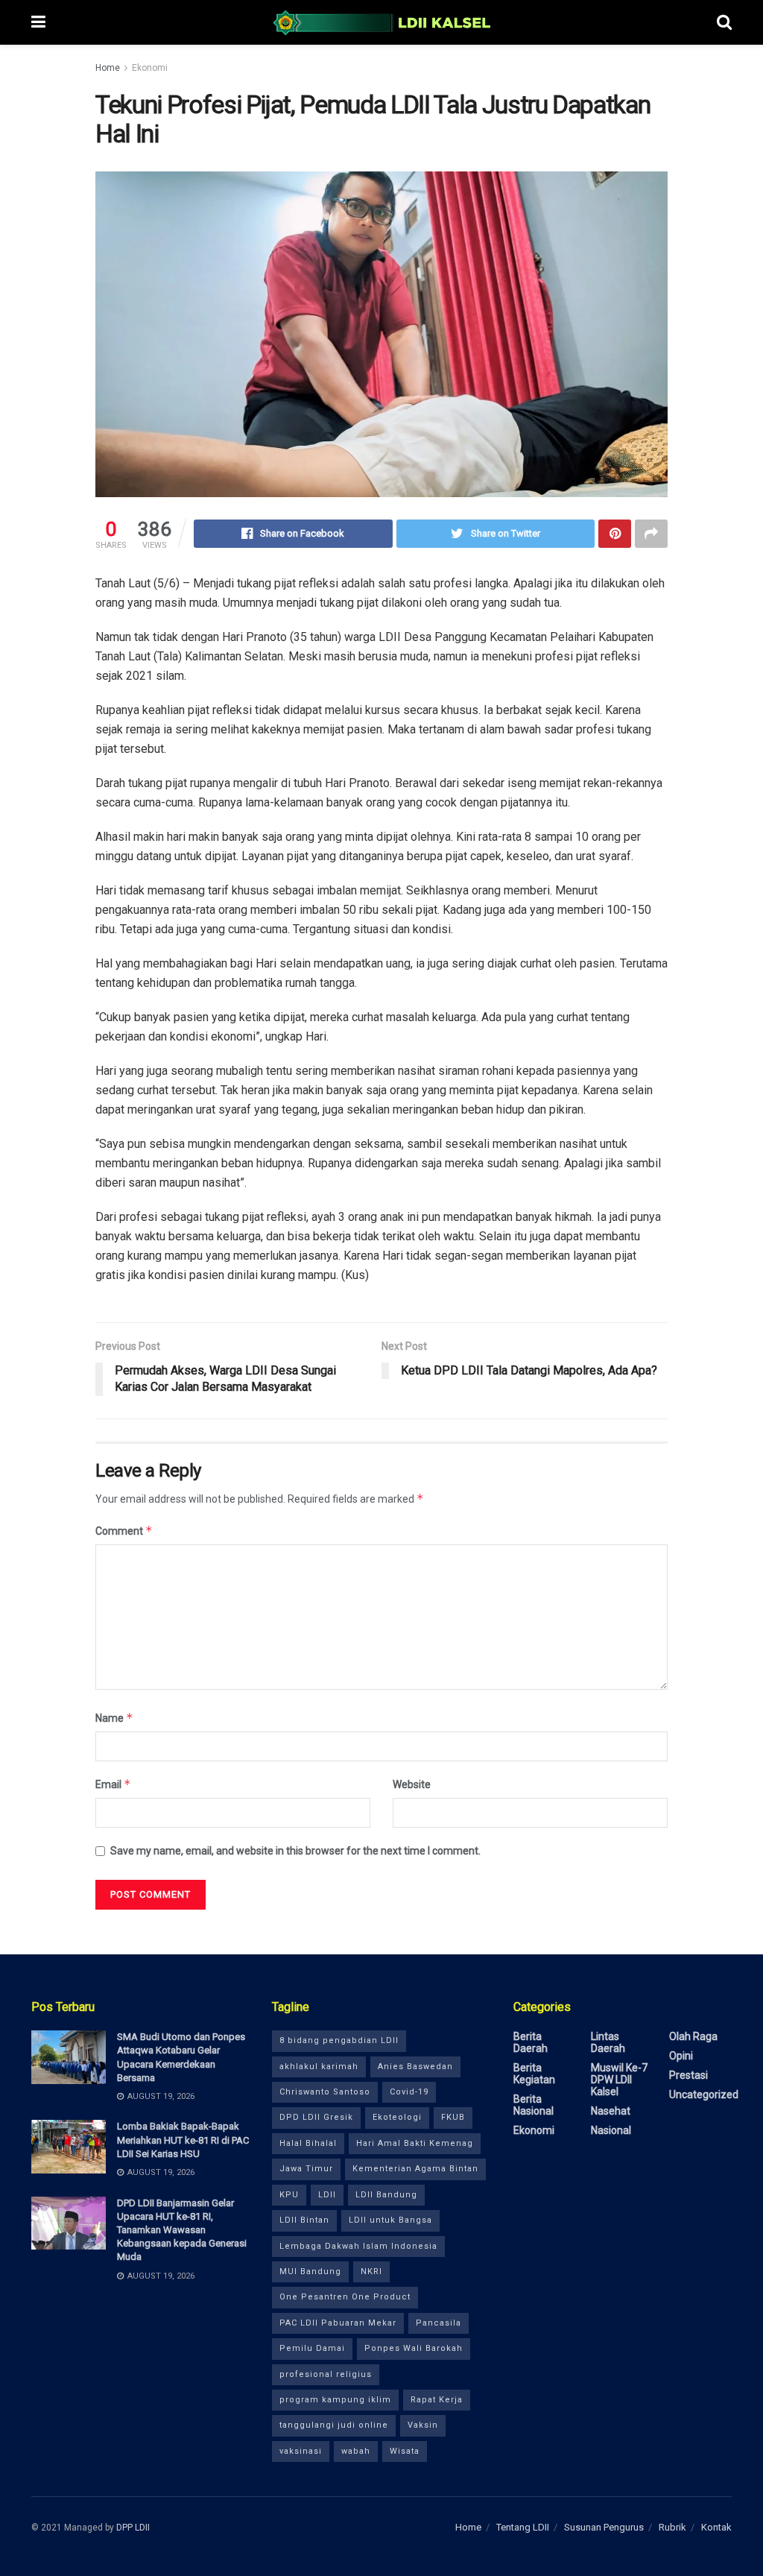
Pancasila (439, 2323)
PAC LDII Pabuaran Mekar (338, 2323)
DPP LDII (133, 2528)
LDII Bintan (304, 2220)
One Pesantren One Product (345, 2297)
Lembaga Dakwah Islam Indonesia (358, 2246)
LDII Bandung (386, 2195)
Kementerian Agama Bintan (415, 2169)
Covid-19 (409, 2092)
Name (114, 1718)
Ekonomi (150, 68)
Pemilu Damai (312, 2348)
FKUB (453, 2117)
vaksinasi (301, 2451)
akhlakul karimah (319, 2067)
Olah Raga (693, 2036)
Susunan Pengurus (604, 2527)
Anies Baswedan (415, 2067)
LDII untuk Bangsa (390, 2220)
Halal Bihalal (308, 2143)
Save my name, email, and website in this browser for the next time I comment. (295, 1851)
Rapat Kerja (437, 2400)
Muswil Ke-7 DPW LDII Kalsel (619, 2080)
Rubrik (672, 2527)
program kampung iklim (335, 2400)
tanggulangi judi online (334, 2425)
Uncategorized (704, 2094)
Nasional (611, 2130)
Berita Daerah (531, 2042)
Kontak (716, 2527)
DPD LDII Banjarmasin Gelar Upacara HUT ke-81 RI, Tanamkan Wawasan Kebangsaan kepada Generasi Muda (182, 2230)
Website (412, 1784)
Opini (681, 2056)
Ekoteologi (397, 2117)
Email (113, 1784)
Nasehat (611, 2111)
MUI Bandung (310, 2272)
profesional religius (326, 2374)
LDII (327, 2195)
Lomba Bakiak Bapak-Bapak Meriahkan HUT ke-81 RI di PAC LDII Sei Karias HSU (183, 2140)
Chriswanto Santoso (325, 2092)
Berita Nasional (534, 2105)
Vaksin (423, 2425)
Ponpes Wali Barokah (414, 2348)
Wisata (405, 2451)
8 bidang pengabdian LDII (339, 2040)
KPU (289, 2195)
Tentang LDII (523, 2527)
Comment (124, 1531)
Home (108, 68)
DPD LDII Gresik (316, 2117)
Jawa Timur (306, 2169)
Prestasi (688, 2075)
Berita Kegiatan (534, 2074)
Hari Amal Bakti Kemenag (415, 2143)
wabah (356, 2451)
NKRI (371, 2272)
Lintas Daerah (608, 2042)
